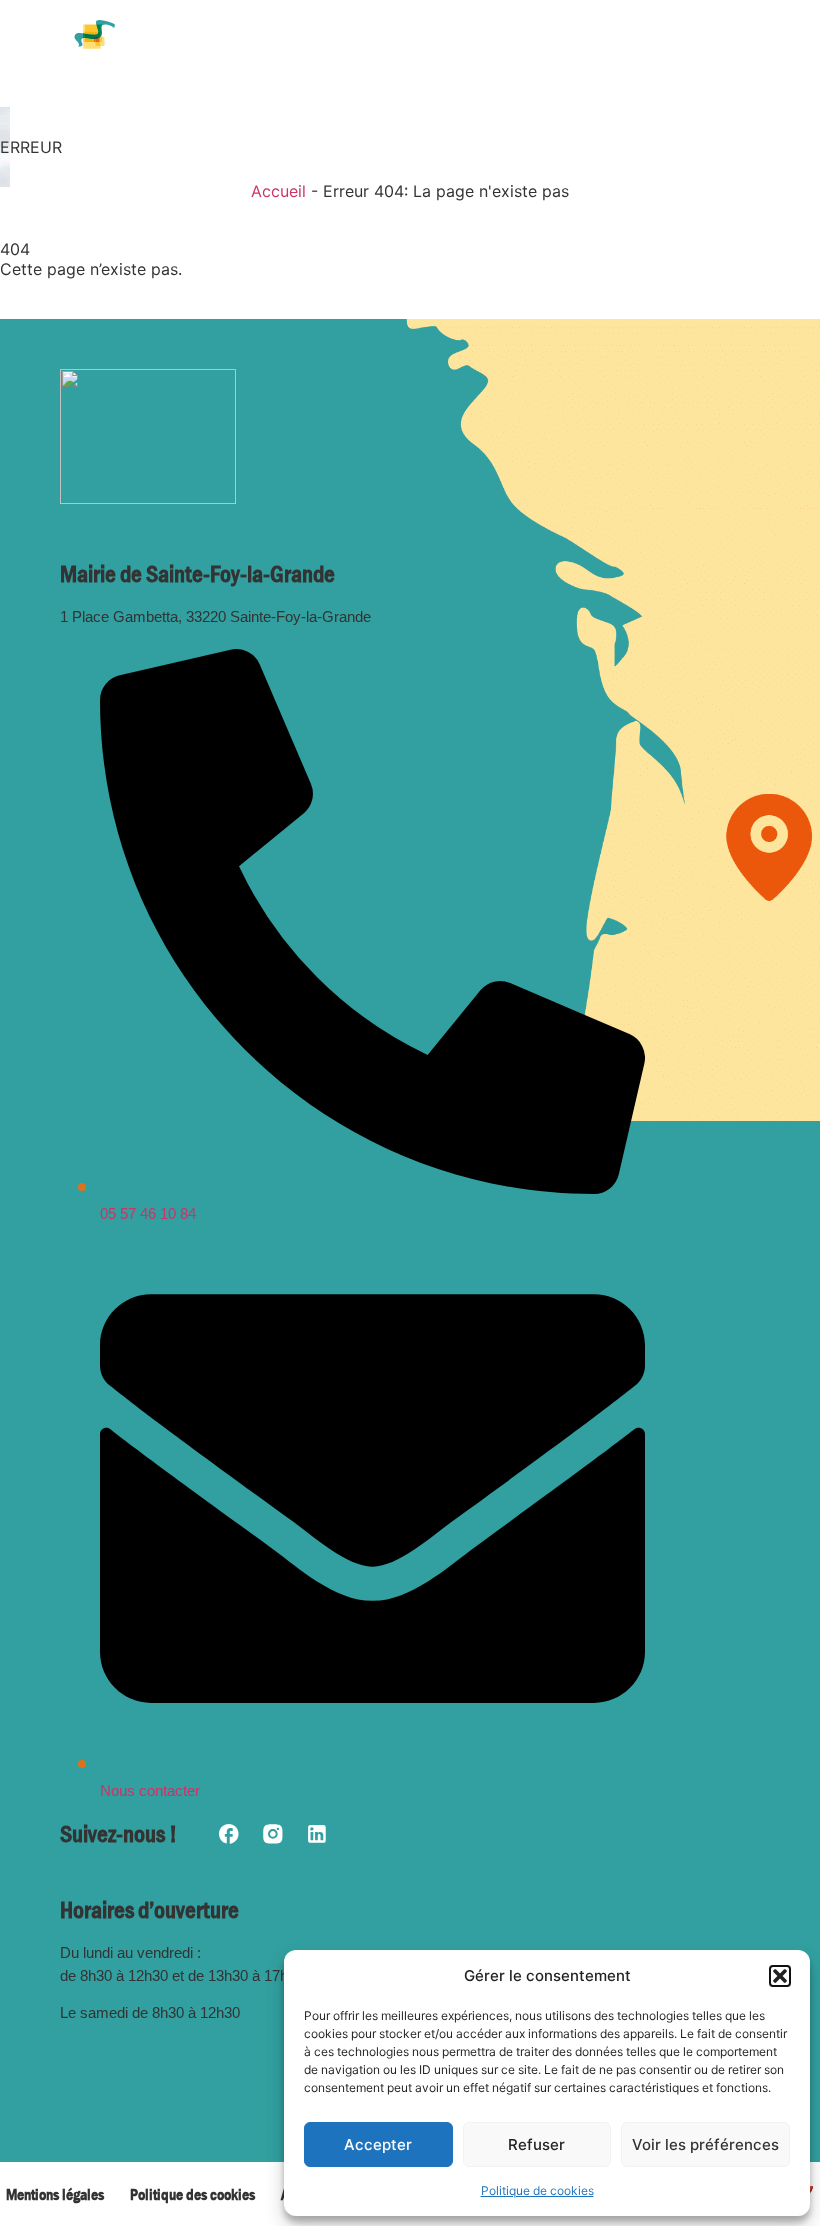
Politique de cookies (537, 2190)
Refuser (536, 2144)
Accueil (278, 191)
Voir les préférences (705, 2144)
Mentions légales (55, 2194)
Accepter (378, 2144)
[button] (780, 1976)
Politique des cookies (192, 2194)
